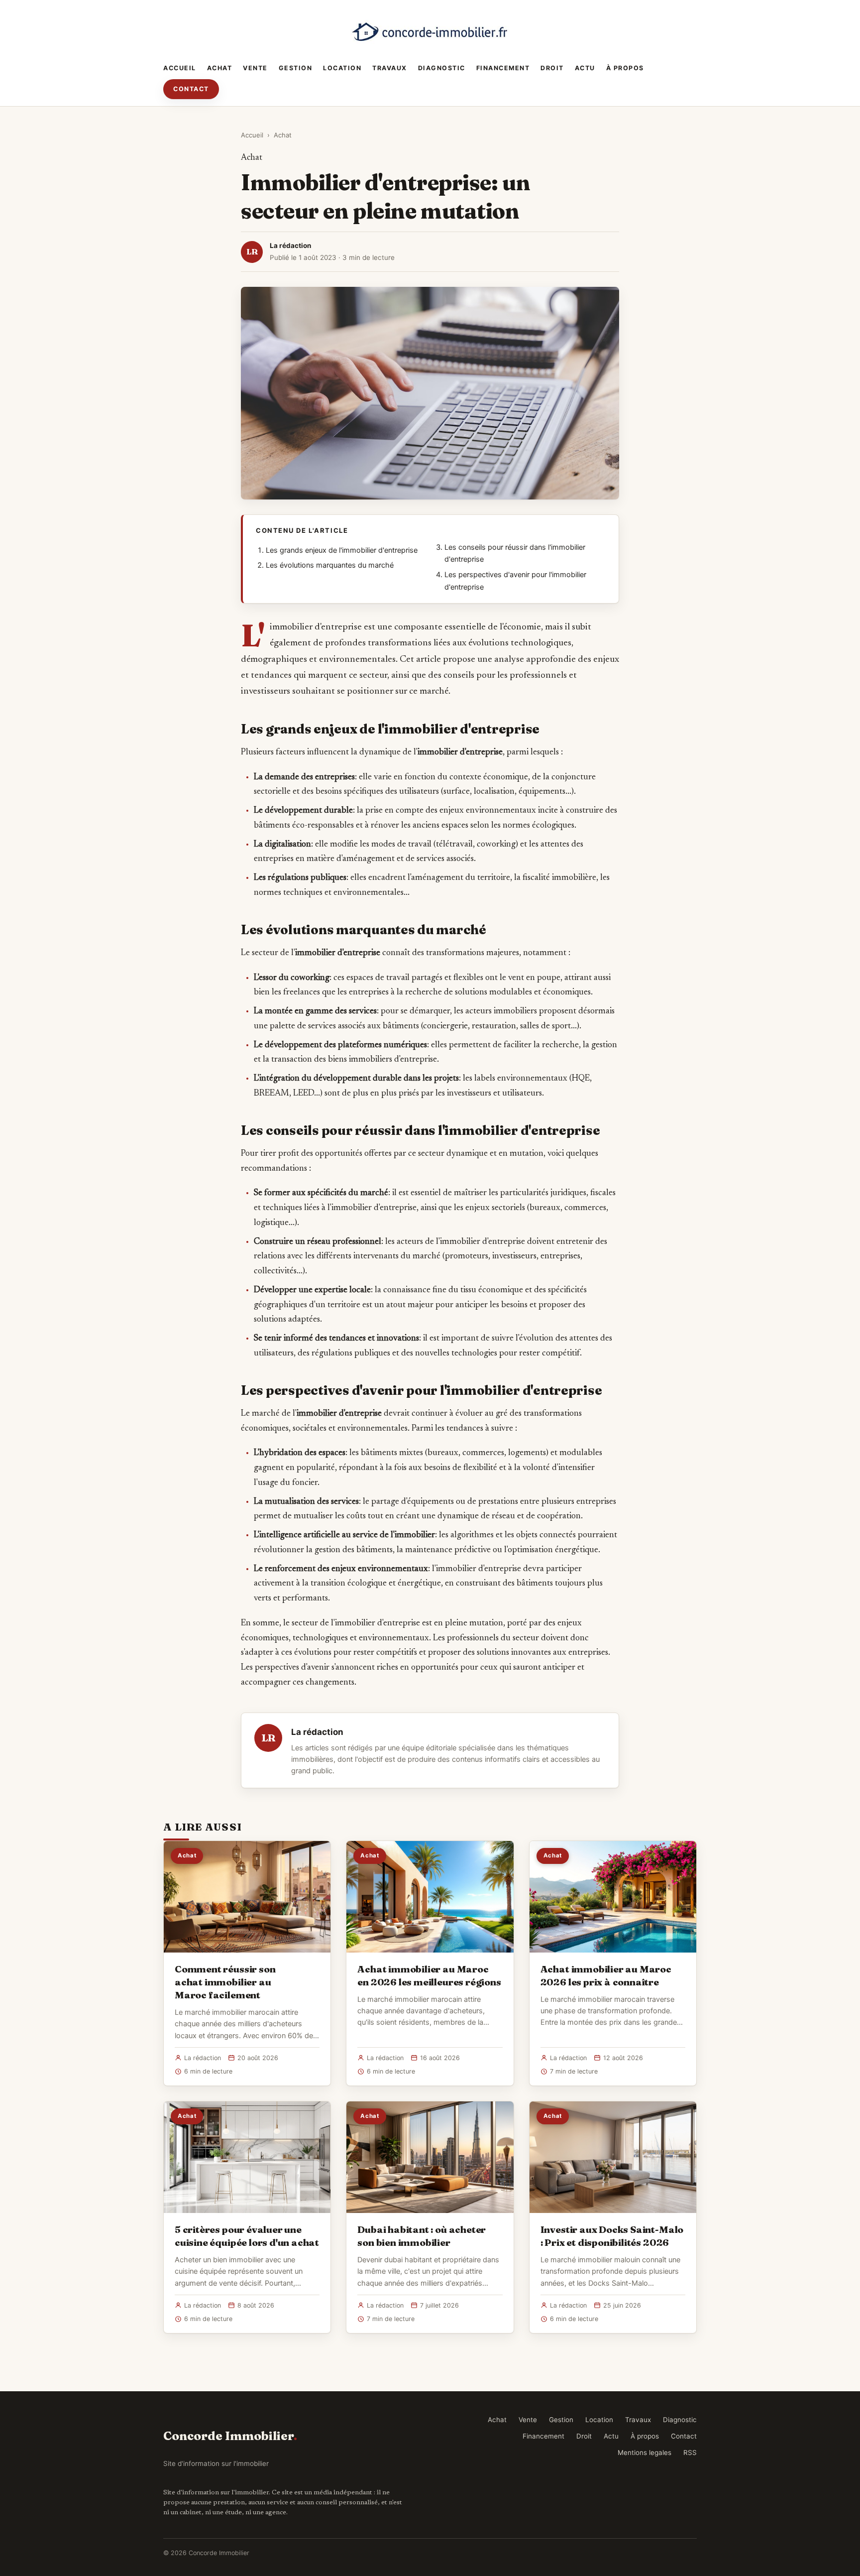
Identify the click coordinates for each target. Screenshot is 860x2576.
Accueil (180, 68)
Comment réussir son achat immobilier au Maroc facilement (225, 1982)
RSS (690, 2453)
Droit (552, 68)
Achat (220, 68)
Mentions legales (645, 2453)
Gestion (296, 68)
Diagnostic (442, 68)
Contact (191, 89)
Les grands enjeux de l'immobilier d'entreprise (342, 550)
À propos (625, 68)
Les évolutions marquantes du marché (330, 565)
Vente (255, 68)
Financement (503, 68)
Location (342, 68)
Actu (585, 68)
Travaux (390, 68)
